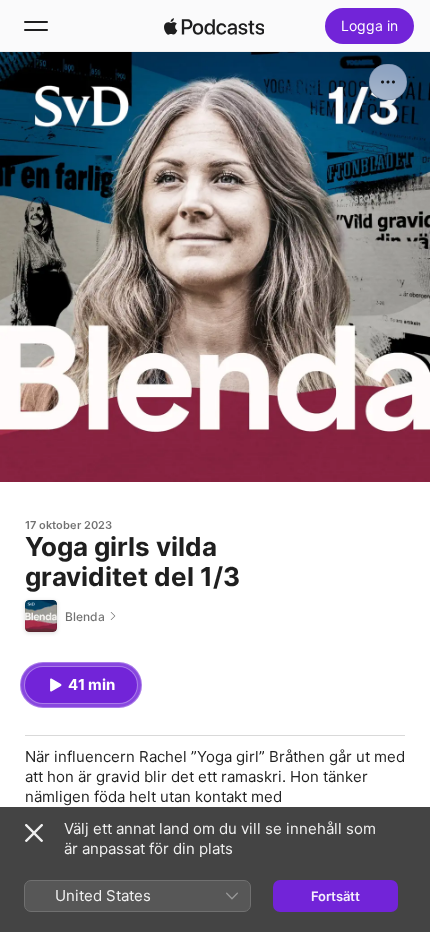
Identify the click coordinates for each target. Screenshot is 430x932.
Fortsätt (335, 896)
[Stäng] (34, 833)
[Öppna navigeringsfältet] (36, 26)
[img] (214, 26)
